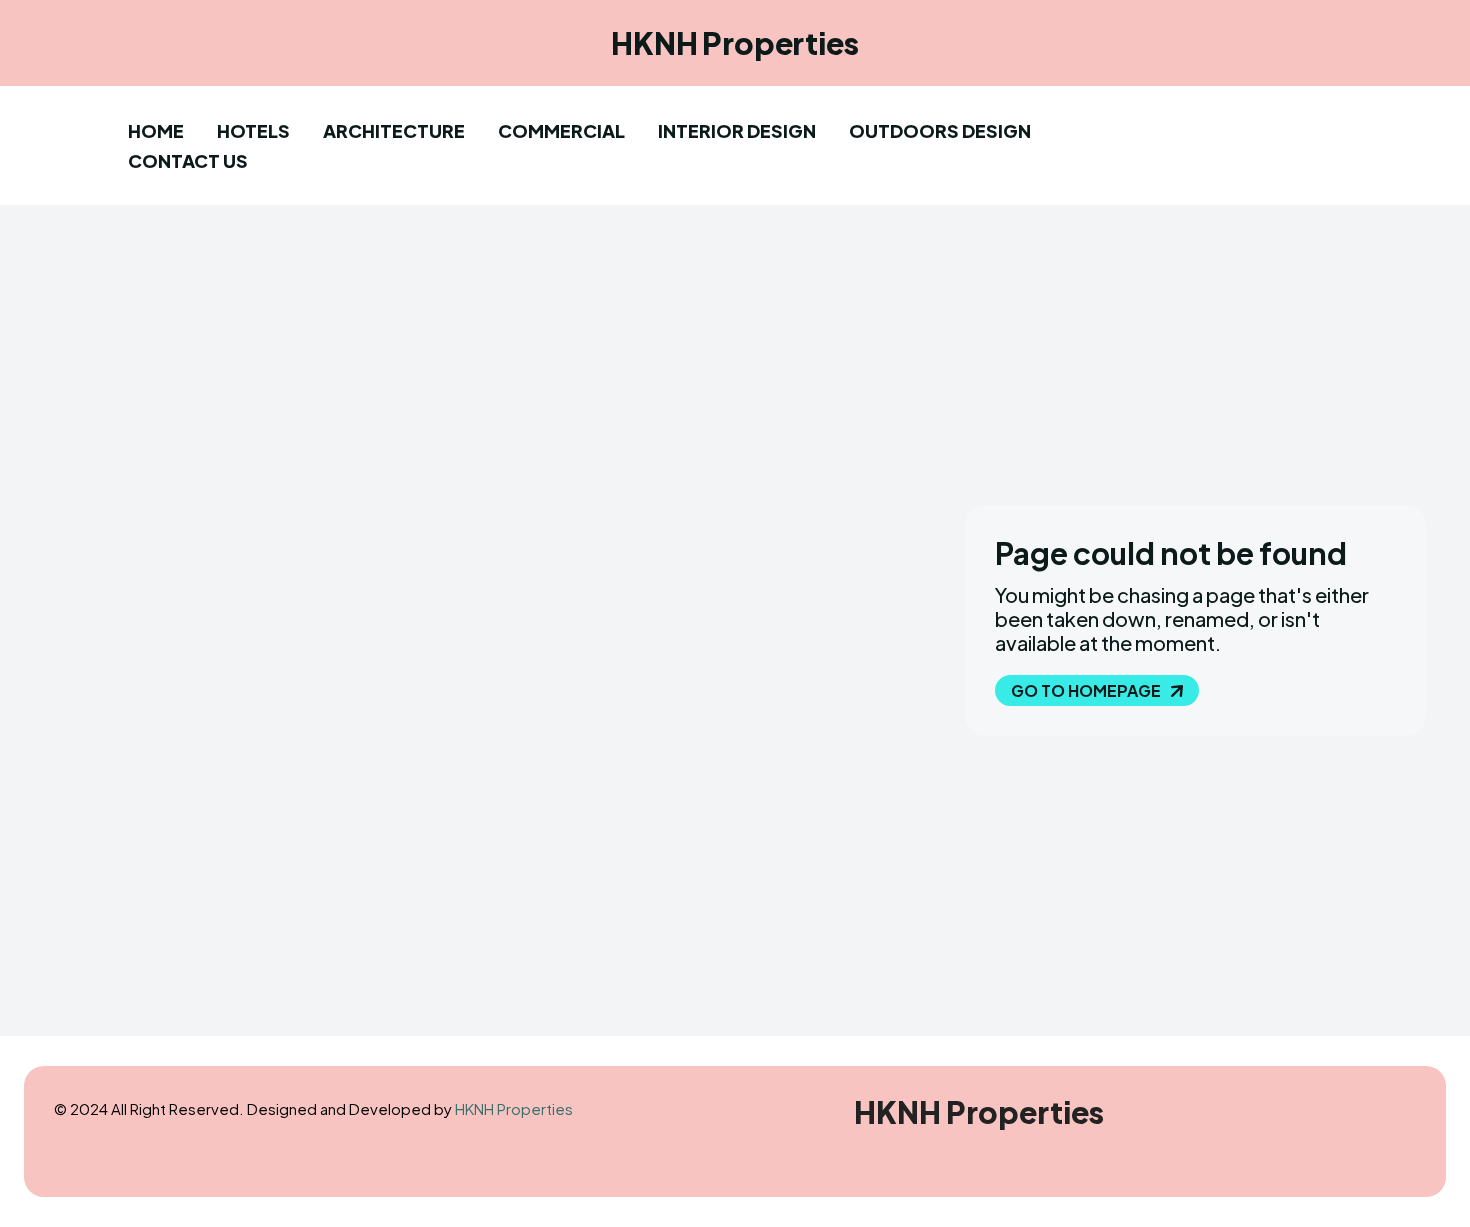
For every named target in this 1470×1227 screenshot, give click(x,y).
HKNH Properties (514, 1108)
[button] (1173, 140)
